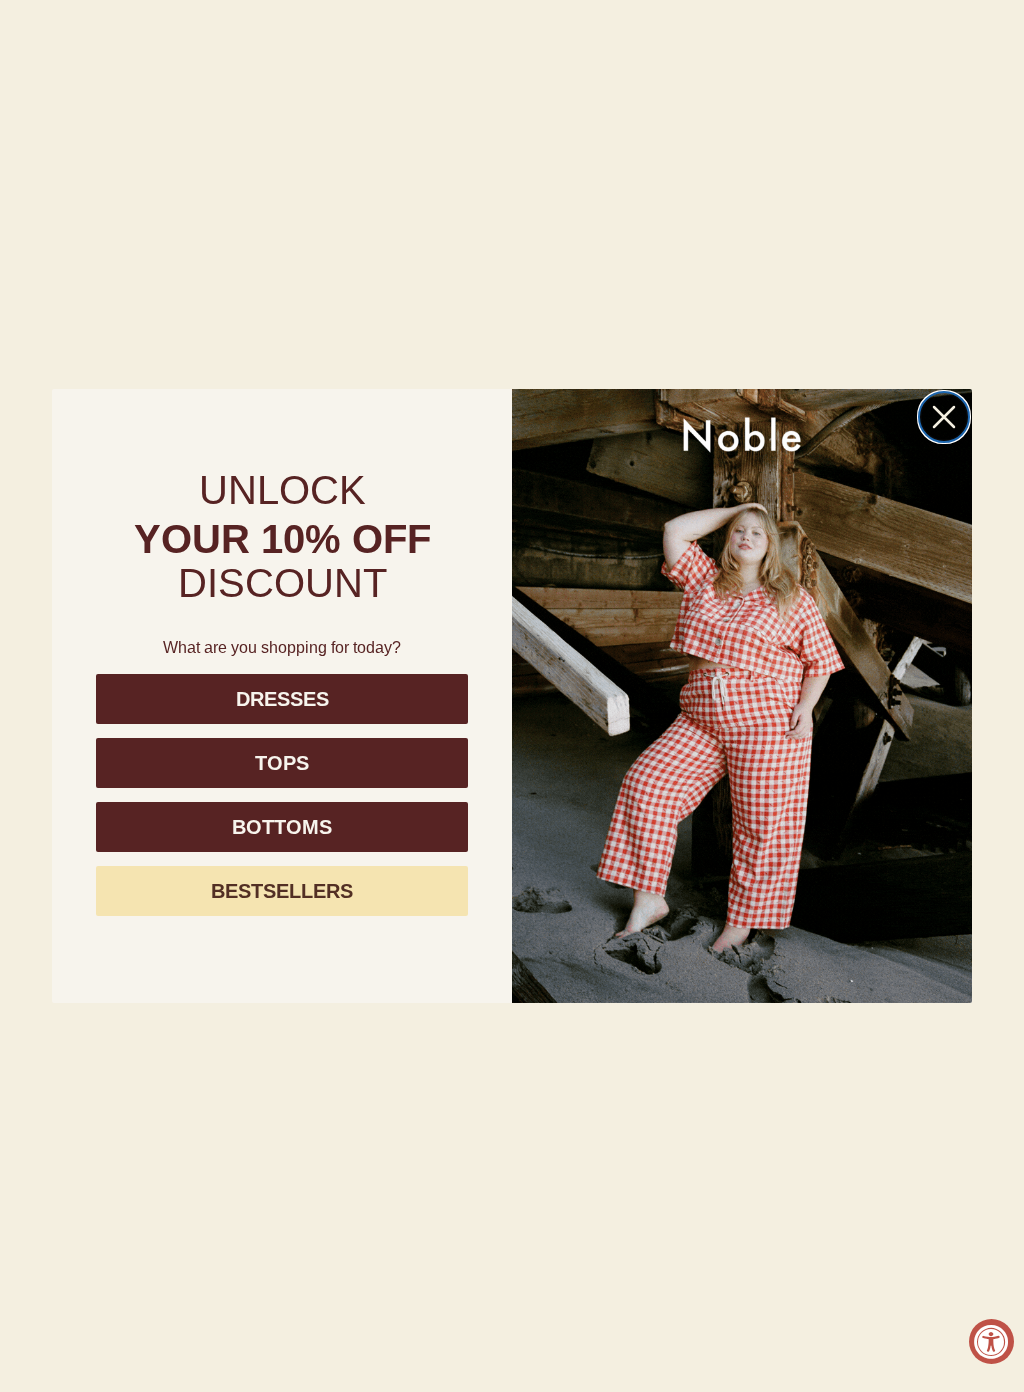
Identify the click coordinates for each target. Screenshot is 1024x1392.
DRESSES (282, 699)
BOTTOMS (282, 827)
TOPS (282, 763)
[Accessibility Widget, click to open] (991, 1341)
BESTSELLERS (282, 891)
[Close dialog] (944, 417)
